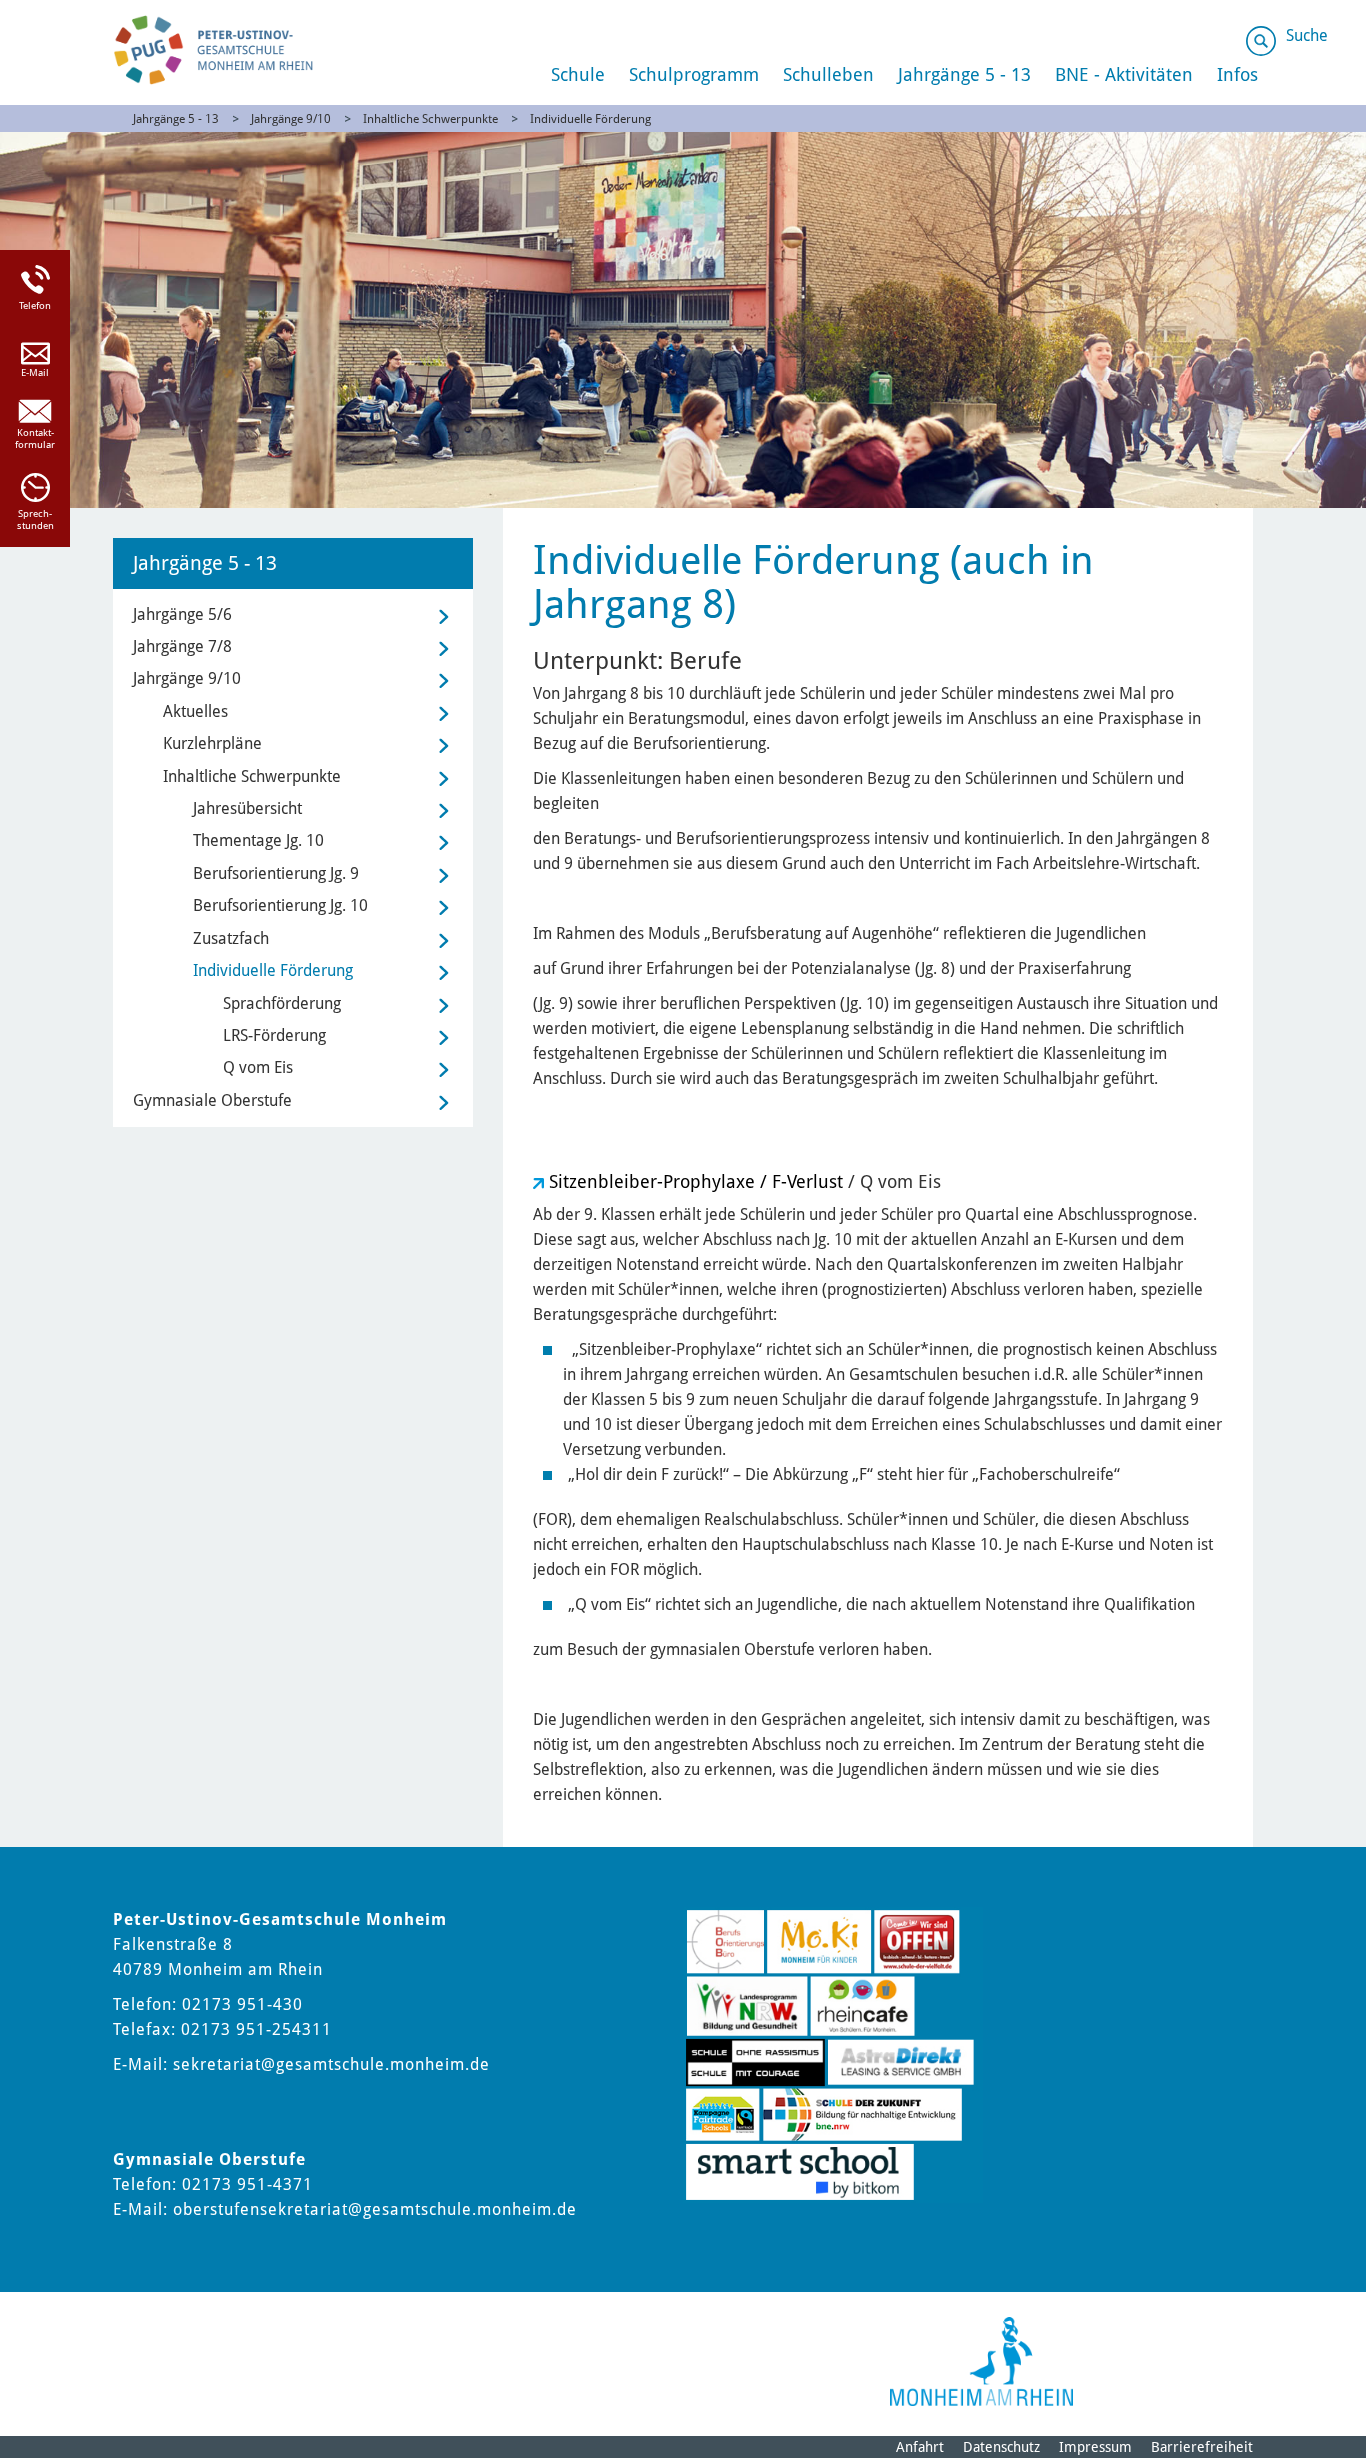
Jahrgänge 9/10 (291, 119)
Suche (1307, 35)
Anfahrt (920, 2447)
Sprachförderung (282, 1003)
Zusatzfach (231, 938)
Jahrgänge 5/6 (182, 614)
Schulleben (828, 74)
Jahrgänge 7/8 (182, 646)
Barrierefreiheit (1202, 2447)
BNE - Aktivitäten (1124, 74)
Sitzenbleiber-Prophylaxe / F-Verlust (696, 1181)
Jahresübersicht (247, 808)
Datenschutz (1001, 2447)
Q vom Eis (258, 1067)
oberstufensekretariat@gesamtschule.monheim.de (375, 2209)
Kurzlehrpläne (212, 743)
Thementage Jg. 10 (258, 840)
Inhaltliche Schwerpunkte (430, 119)
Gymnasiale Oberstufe (212, 1100)
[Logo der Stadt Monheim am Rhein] (981, 2361)
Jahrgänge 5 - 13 (964, 74)
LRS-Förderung (274, 1035)
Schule (578, 74)
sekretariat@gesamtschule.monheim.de (331, 2064)
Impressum (1095, 2447)
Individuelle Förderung (590, 119)
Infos (1237, 74)
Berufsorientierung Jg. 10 (280, 905)
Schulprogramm (694, 74)
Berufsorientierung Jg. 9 (276, 873)
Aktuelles (195, 711)
